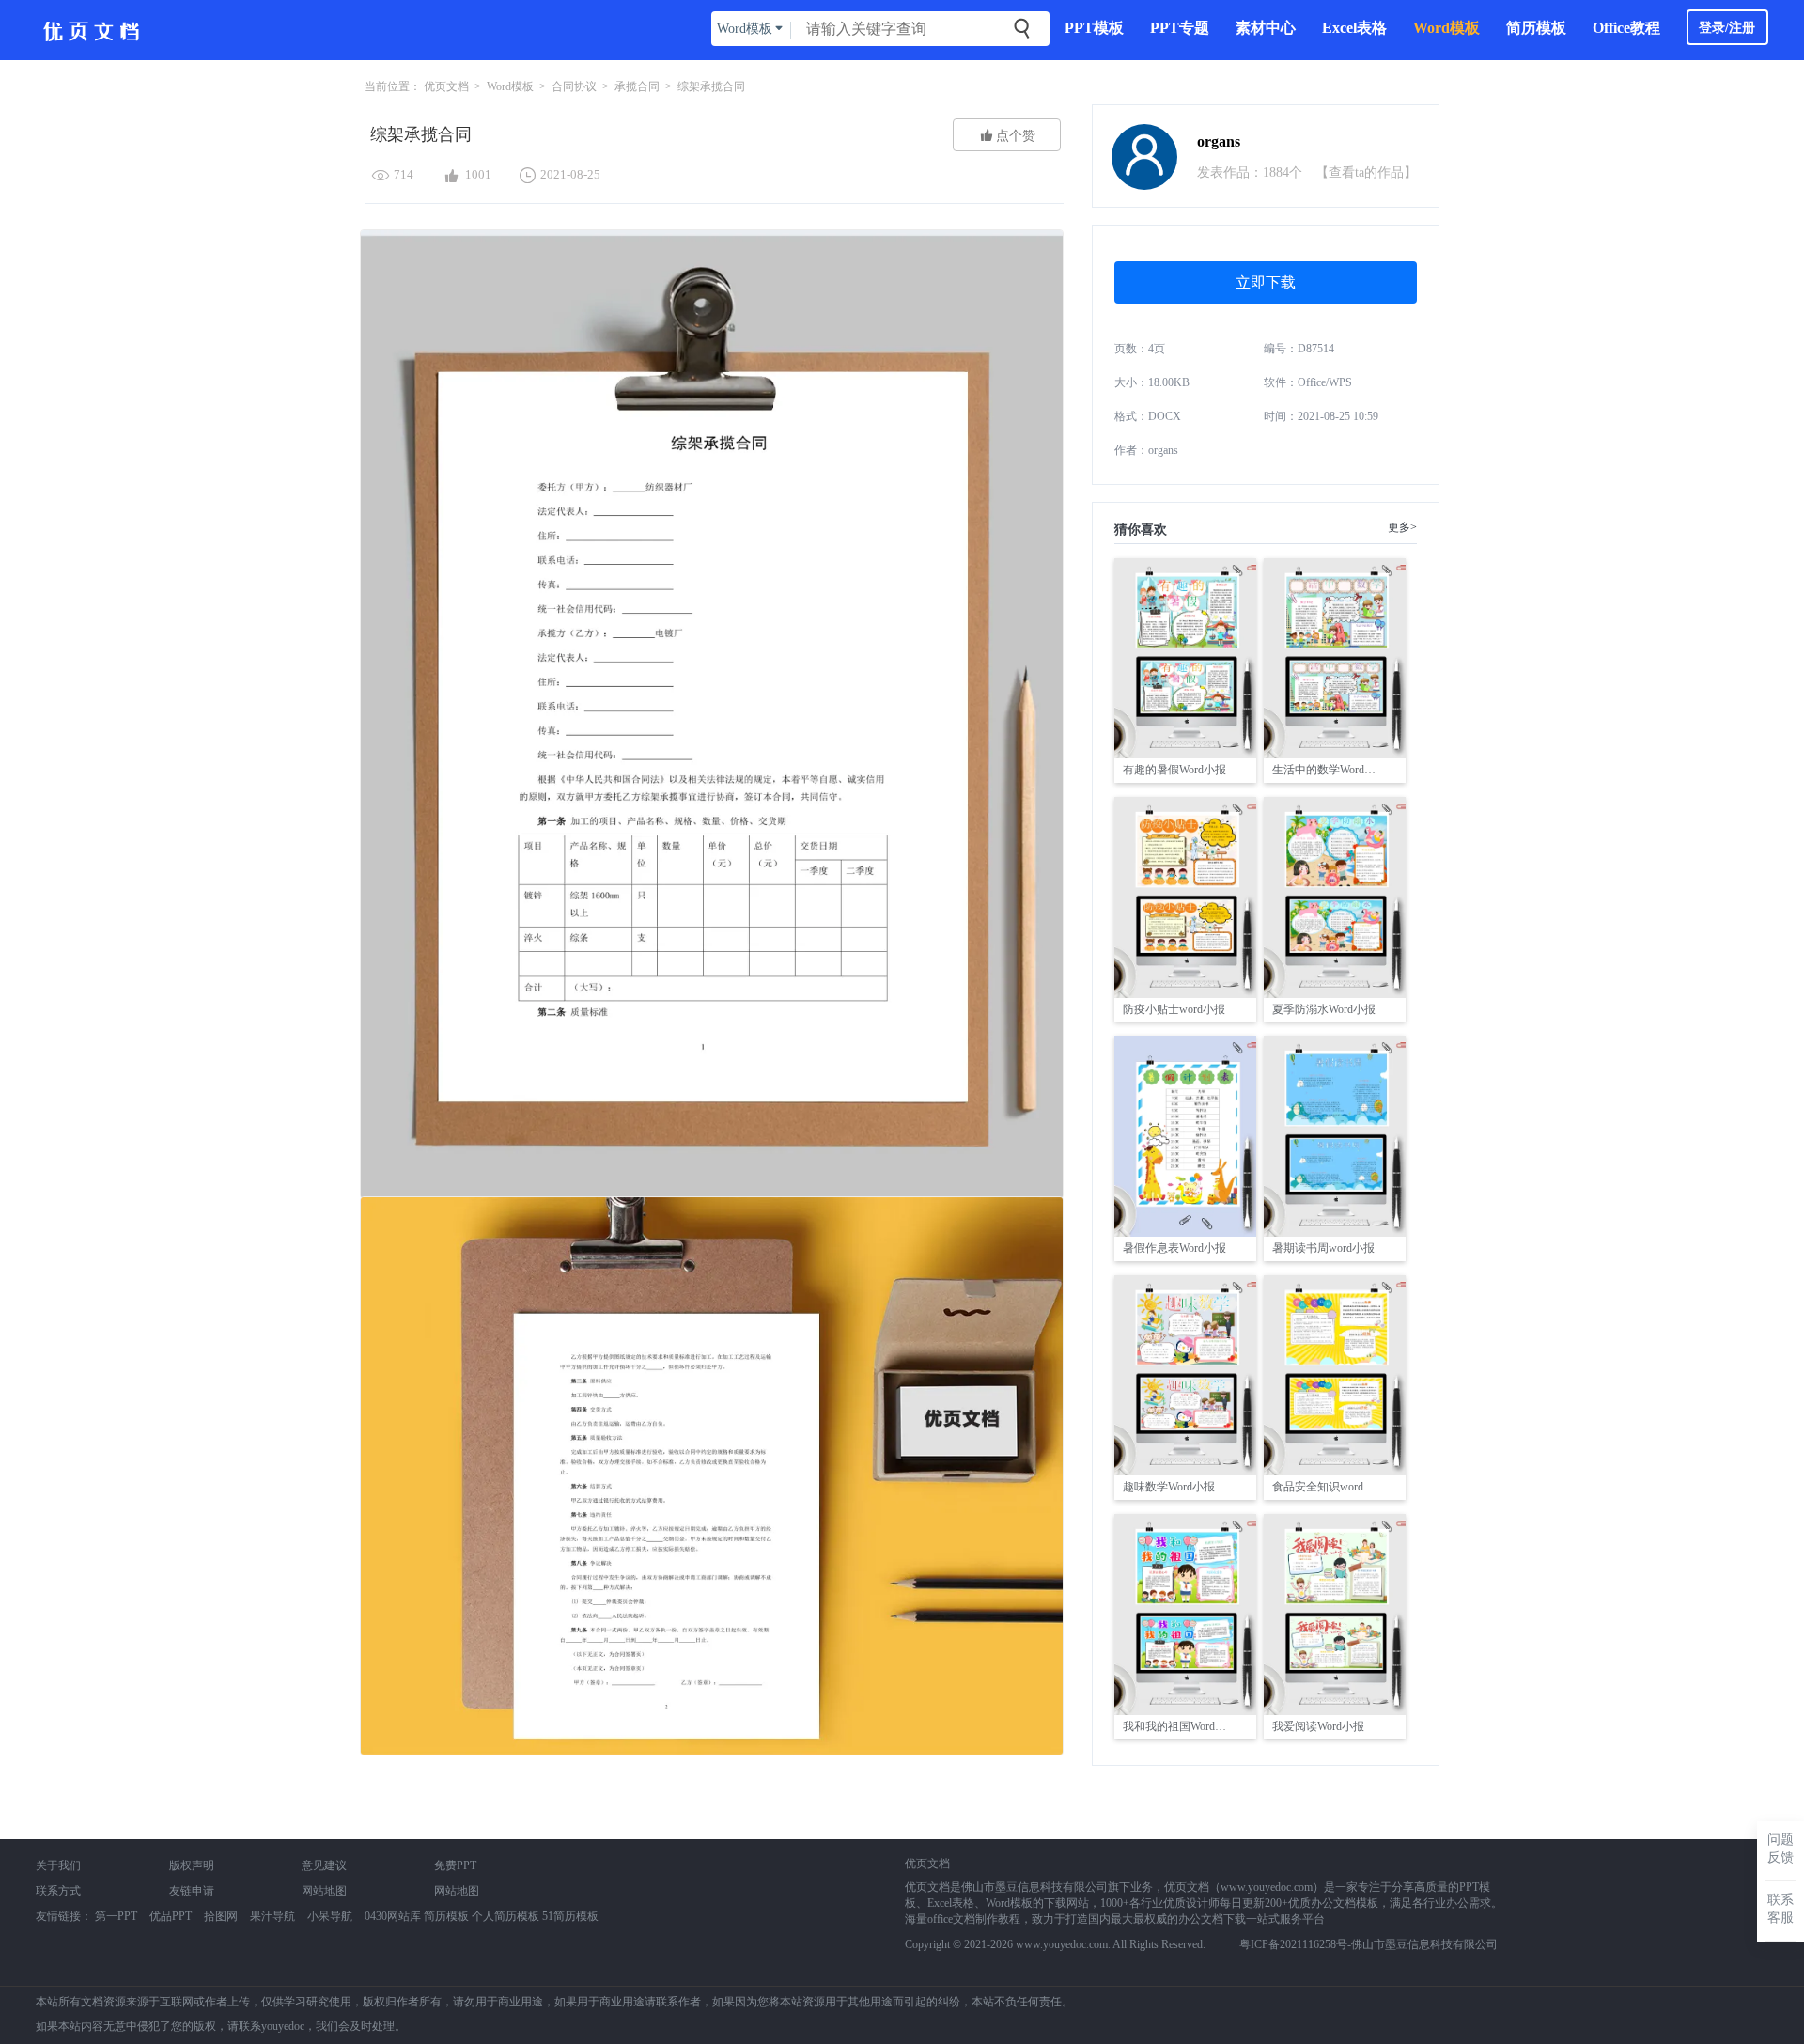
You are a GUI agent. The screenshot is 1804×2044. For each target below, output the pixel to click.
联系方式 (58, 1891)
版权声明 (192, 1865)
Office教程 (1626, 28)
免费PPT (455, 1865)
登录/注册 (1727, 28)
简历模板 (1536, 28)
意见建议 (324, 1865)
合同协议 (574, 86)
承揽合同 (637, 86)
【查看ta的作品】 (1366, 172)
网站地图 (324, 1891)
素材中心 (1266, 28)
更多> (1402, 527)
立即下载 (1266, 282)
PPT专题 (1180, 28)
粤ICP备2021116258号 (1293, 1944)
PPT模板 (1094, 28)
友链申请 (192, 1891)
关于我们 (58, 1865)
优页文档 (446, 86)
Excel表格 (1354, 28)
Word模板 (1446, 28)
